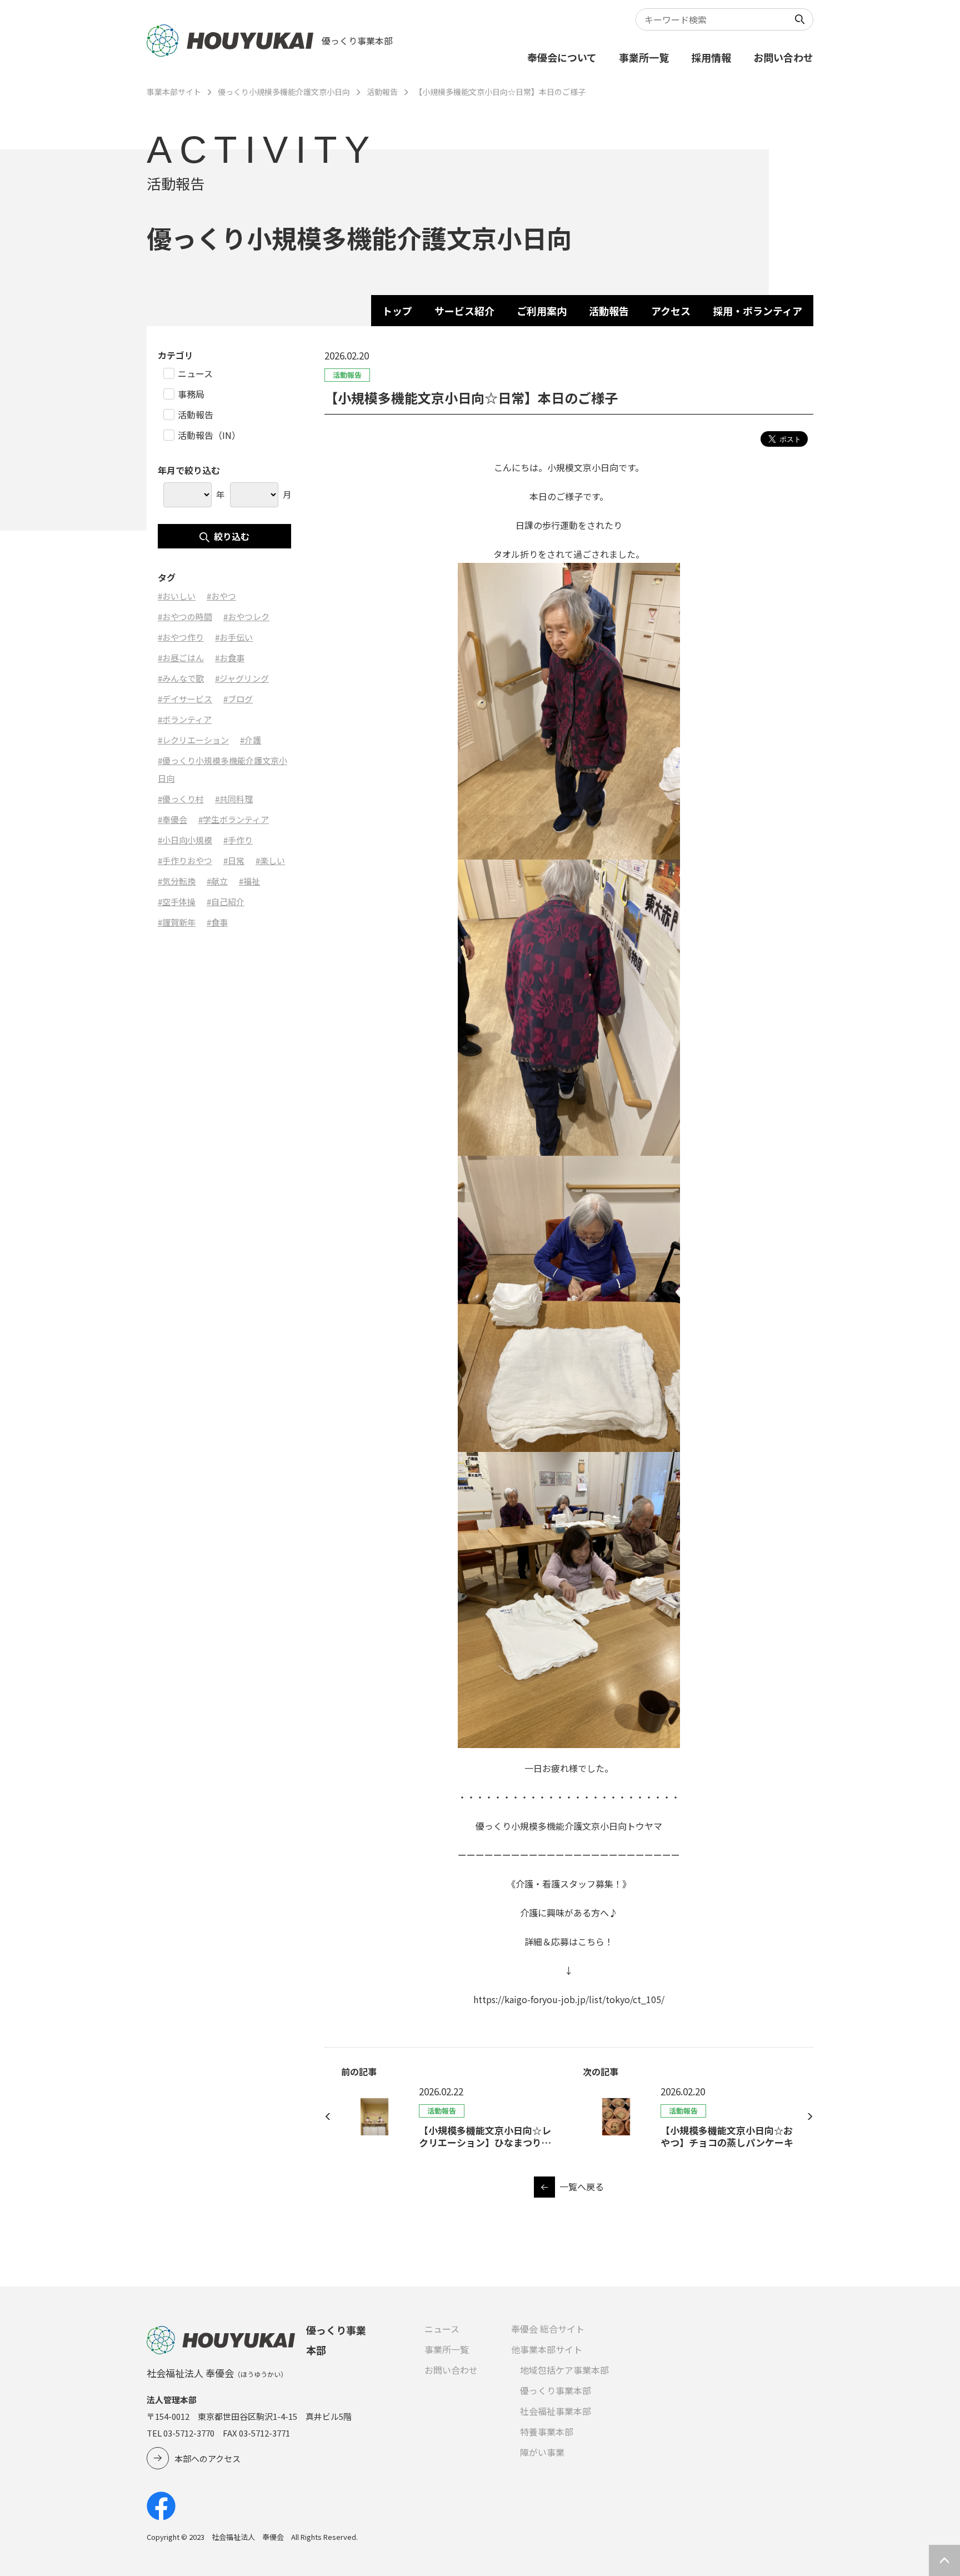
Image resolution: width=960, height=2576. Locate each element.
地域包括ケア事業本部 (564, 2370)
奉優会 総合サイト (548, 2329)
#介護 (251, 740)
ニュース (442, 2329)
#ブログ (238, 699)
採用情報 (711, 57)
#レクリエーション (193, 740)
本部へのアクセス (207, 2458)
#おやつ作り (181, 637)
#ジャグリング (242, 678)
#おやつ (221, 596)
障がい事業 (542, 2452)
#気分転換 (177, 881)
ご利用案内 (542, 311)
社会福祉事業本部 (556, 2411)
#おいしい (177, 596)
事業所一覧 (644, 57)
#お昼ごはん (181, 658)
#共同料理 (234, 799)
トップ (397, 311)
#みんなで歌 (181, 678)
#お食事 (230, 658)
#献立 (217, 881)
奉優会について (562, 57)
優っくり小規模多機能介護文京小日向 (284, 92)
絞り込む (232, 536)
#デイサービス (185, 699)
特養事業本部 (547, 2432)
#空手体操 (177, 902)
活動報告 (382, 92)
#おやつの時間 (185, 616)
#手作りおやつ (185, 860)
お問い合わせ (783, 57)
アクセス (671, 311)
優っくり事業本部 (556, 2390)
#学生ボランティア (234, 819)
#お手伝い (234, 637)
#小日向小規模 (185, 840)
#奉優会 (172, 819)
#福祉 (249, 881)
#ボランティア (185, 719)
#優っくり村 (181, 799)
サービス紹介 (464, 311)
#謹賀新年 (177, 922)
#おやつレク (246, 616)
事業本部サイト (174, 92)
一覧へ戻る (582, 2186)
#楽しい (270, 860)
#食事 (217, 922)
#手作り (238, 840)
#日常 (234, 860)
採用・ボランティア (757, 311)
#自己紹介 (226, 902)
